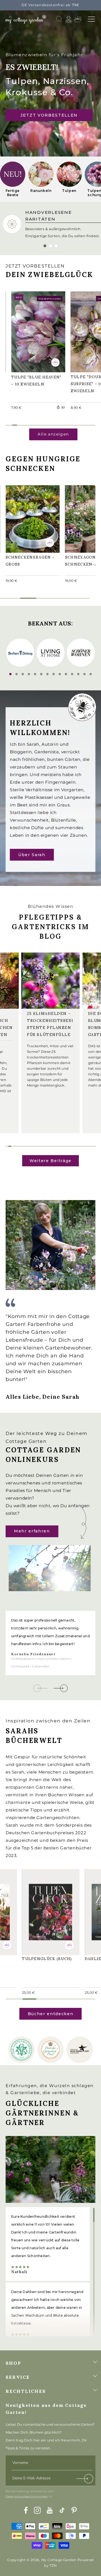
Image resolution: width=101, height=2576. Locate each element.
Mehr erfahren (32, 1531)
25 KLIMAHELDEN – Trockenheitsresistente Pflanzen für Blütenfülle (50, 1024)
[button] (91, 19)
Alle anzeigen (53, 434)
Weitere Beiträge (50, 1161)
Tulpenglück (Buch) (50, 1907)
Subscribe (85, 2480)
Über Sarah (32, 854)
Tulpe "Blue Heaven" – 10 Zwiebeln (29, 331)
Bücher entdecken (51, 2014)
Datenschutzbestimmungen (27, 2496)
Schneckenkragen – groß (31, 518)
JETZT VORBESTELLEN (49, 115)
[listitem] (13, 179)
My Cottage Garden (59, 2560)
